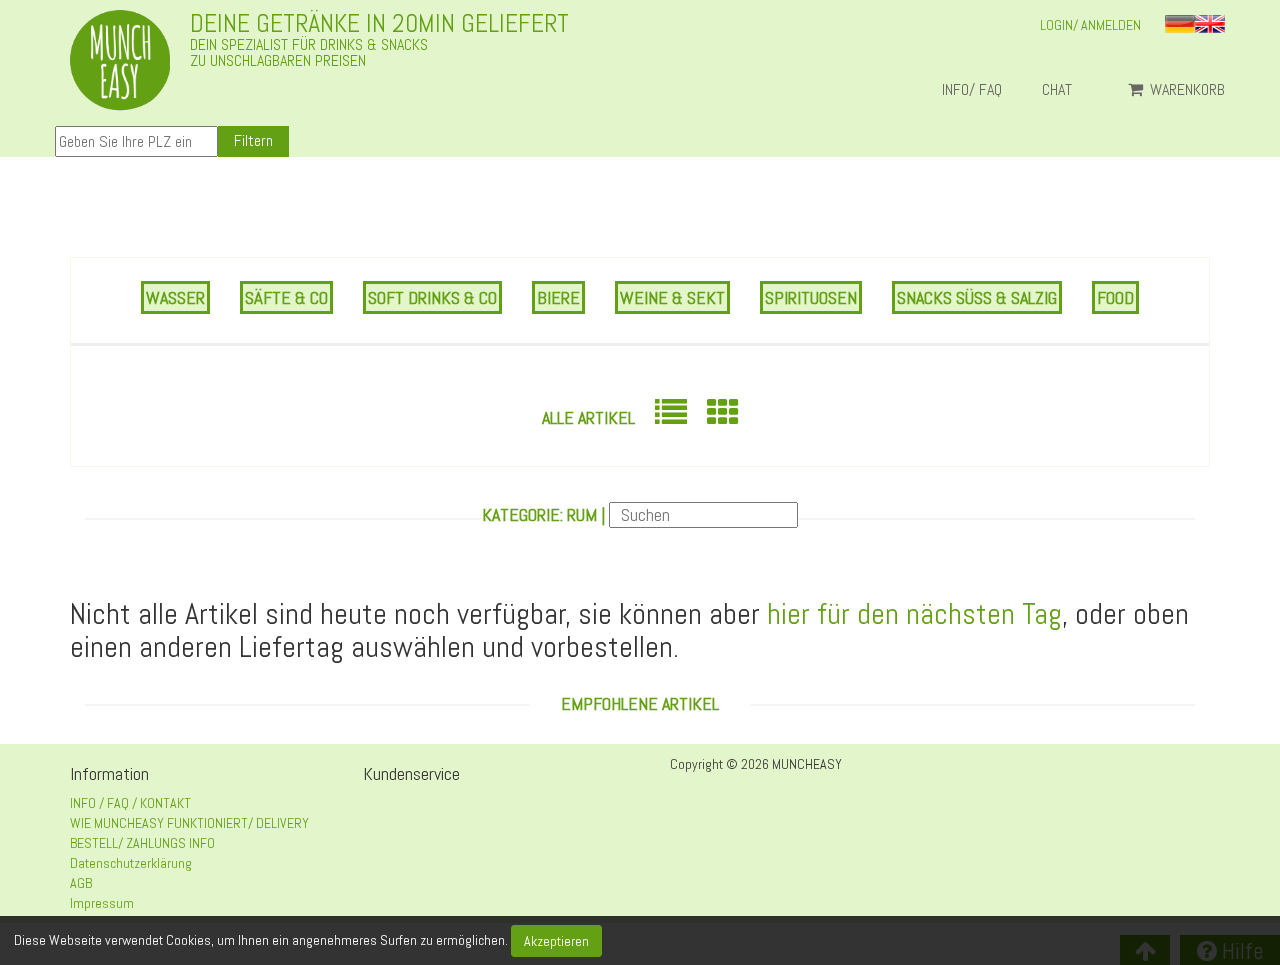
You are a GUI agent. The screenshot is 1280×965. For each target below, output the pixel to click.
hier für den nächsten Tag (914, 614)
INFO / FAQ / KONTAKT (130, 803)
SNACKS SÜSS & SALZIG (977, 297)
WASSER (175, 297)
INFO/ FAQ (972, 90)
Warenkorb (1185, 90)
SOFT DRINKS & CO (432, 297)
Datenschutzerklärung (131, 863)
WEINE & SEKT (672, 297)
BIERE (558, 297)
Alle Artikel (588, 417)
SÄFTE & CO (286, 297)
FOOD (1115, 297)
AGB (81, 883)
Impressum (102, 903)
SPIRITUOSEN (811, 297)
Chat (1065, 90)
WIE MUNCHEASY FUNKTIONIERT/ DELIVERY (189, 823)
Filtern (253, 140)
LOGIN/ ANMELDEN (1090, 25)
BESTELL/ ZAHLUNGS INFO (142, 843)
